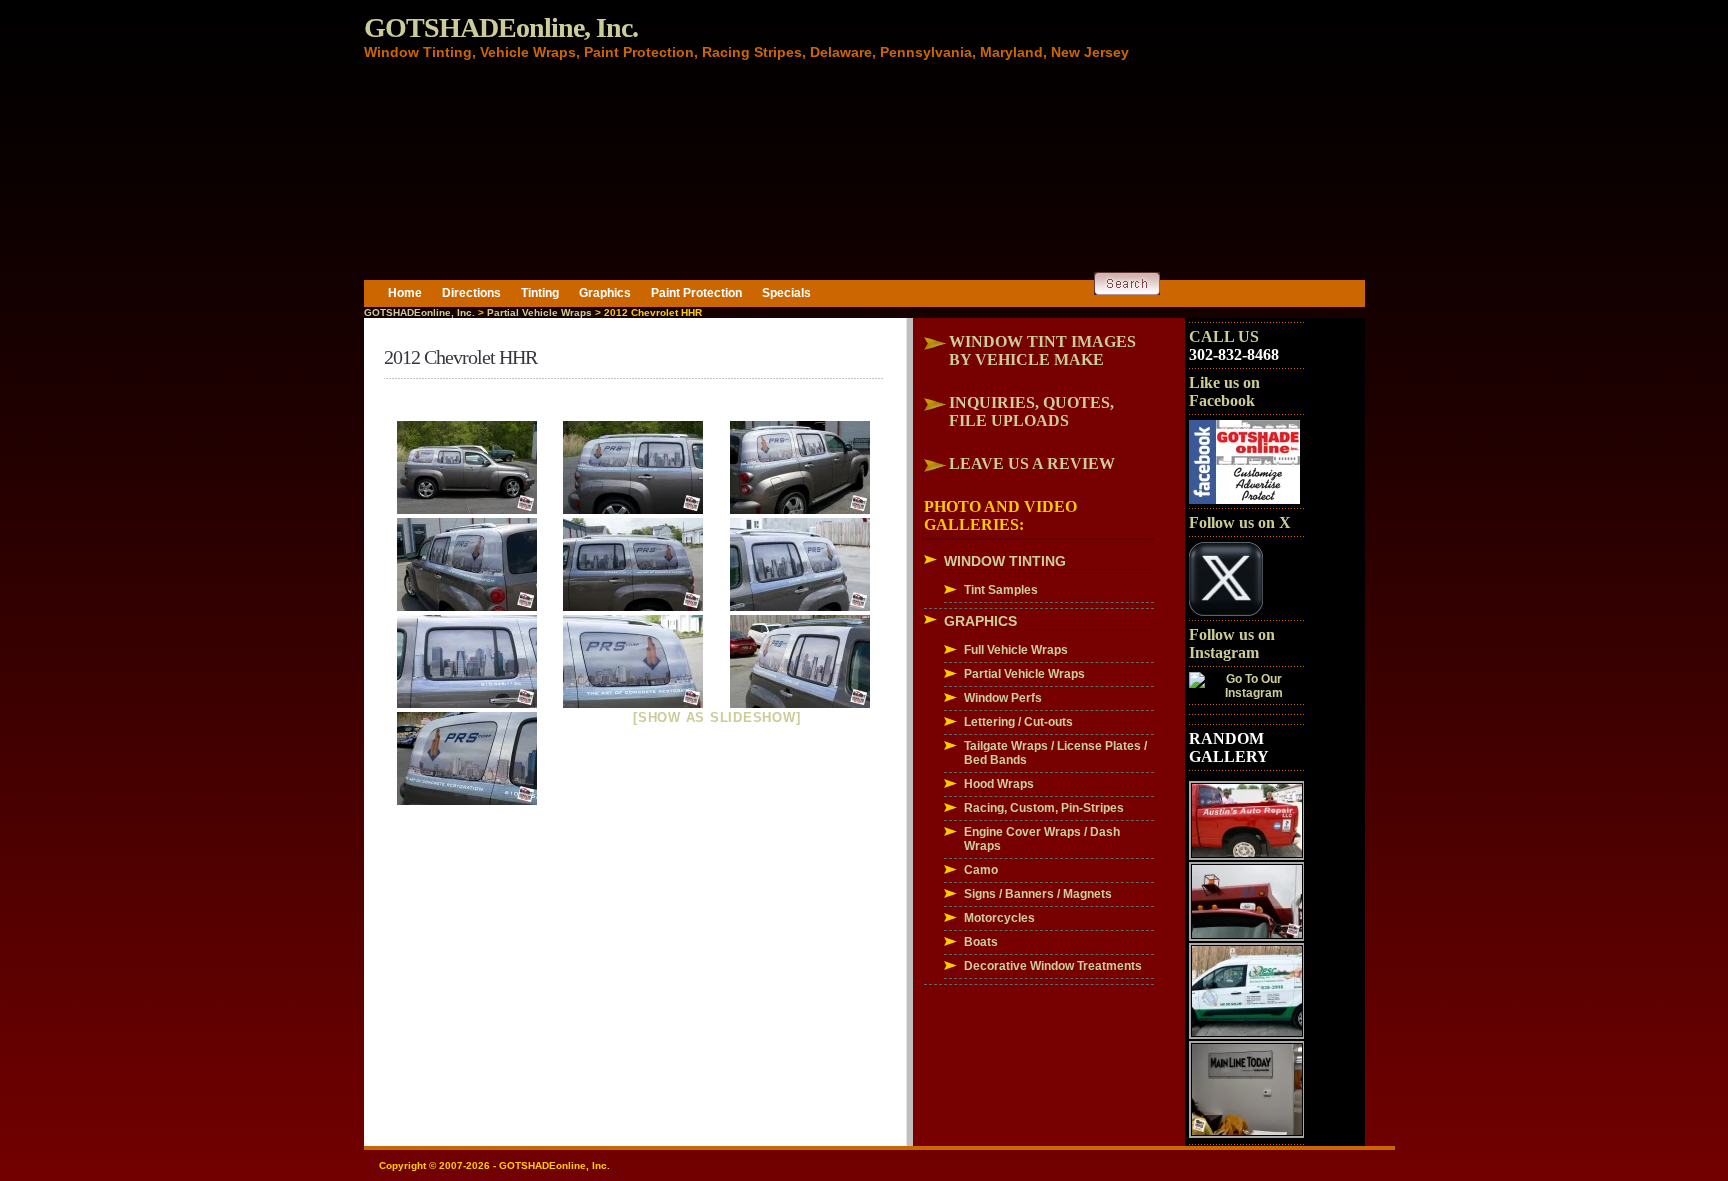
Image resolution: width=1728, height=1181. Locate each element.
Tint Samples (1001, 590)
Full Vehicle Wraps (1016, 650)
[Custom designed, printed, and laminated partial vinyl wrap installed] (467, 467)
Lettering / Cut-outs (1018, 722)
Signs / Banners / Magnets (1038, 894)
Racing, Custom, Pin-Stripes (1044, 808)
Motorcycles (999, 918)
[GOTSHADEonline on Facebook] (1244, 500)
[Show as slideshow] (716, 717)
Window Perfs (1003, 698)
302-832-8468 (1234, 354)
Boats (981, 942)
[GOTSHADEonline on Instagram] (1246, 693)
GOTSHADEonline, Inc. (501, 27)
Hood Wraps (999, 784)
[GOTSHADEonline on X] (1226, 612)
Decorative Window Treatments (1053, 966)
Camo (981, 870)
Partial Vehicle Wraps (539, 312)
